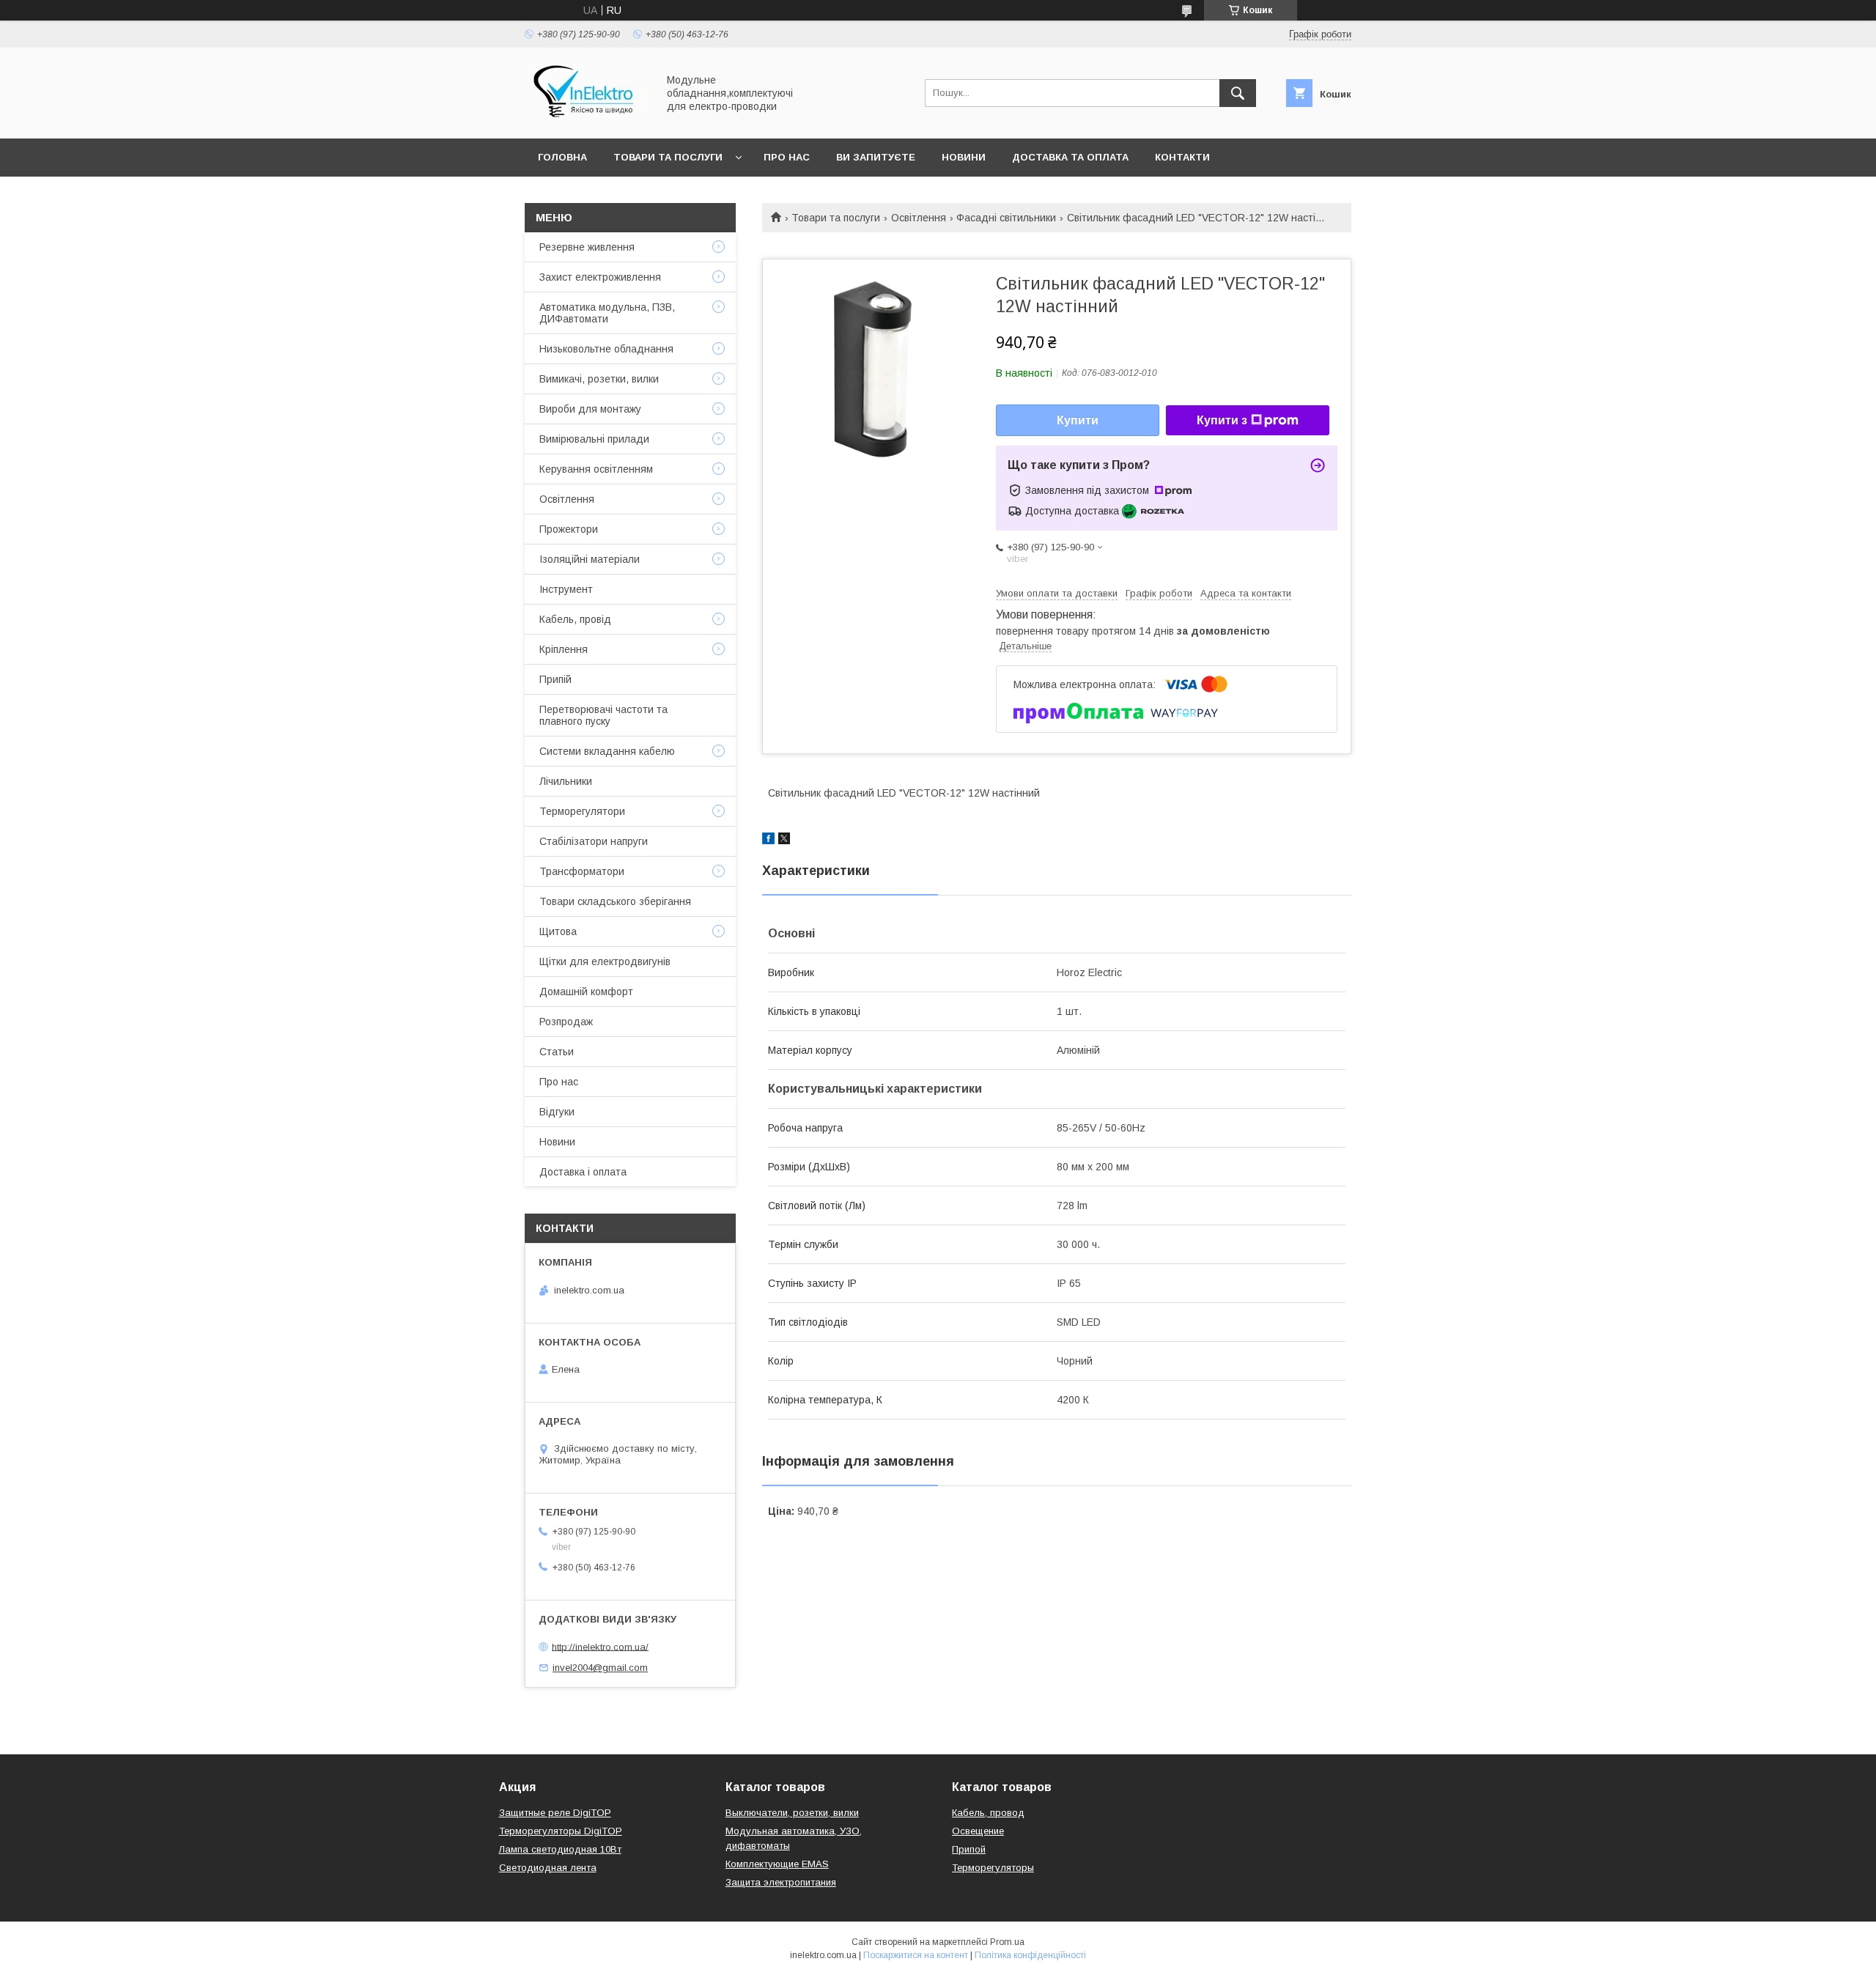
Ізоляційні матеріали (590, 559)
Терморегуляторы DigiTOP (561, 1831)
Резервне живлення (587, 247)
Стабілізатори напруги (594, 841)
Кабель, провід (575, 619)
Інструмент (566, 589)
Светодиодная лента (548, 1868)
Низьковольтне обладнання (606, 349)
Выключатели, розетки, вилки (792, 1813)
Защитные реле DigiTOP (555, 1813)
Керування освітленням (596, 469)
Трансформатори (582, 871)
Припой (969, 1849)
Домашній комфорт (586, 992)
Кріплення (564, 649)
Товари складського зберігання (615, 901)
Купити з (1222, 420)
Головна (562, 157)
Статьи (557, 1052)
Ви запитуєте (876, 157)
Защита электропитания (781, 1882)
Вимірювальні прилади (594, 439)
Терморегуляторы (993, 1868)
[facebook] (768, 841)
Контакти (1182, 157)
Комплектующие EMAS (777, 1864)
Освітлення (919, 218)
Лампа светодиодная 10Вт (560, 1849)
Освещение (978, 1831)
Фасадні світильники (1006, 218)
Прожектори (569, 529)
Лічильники (566, 781)
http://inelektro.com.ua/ (600, 1646)
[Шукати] (1238, 93)
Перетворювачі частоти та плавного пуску (603, 715)
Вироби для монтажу (590, 409)
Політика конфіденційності (1030, 1955)
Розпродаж (566, 1022)
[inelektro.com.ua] (587, 119)
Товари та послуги (668, 157)
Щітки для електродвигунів (605, 961)
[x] (784, 841)
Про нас (787, 157)
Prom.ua (1007, 1942)
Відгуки (557, 1112)
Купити (1078, 420)
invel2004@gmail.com (600, 1668)
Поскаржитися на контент (916, 1955)
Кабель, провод (988, 1813)
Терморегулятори (582, 811)
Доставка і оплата (583, 1172)
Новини (964, 157)
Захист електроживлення (600, 277)
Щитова (558, 931)
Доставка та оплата (1070, 157)
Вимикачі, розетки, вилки (599, 379)
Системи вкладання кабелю (607, 751)
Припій (555, 679)
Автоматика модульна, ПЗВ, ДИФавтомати (607, 313)
